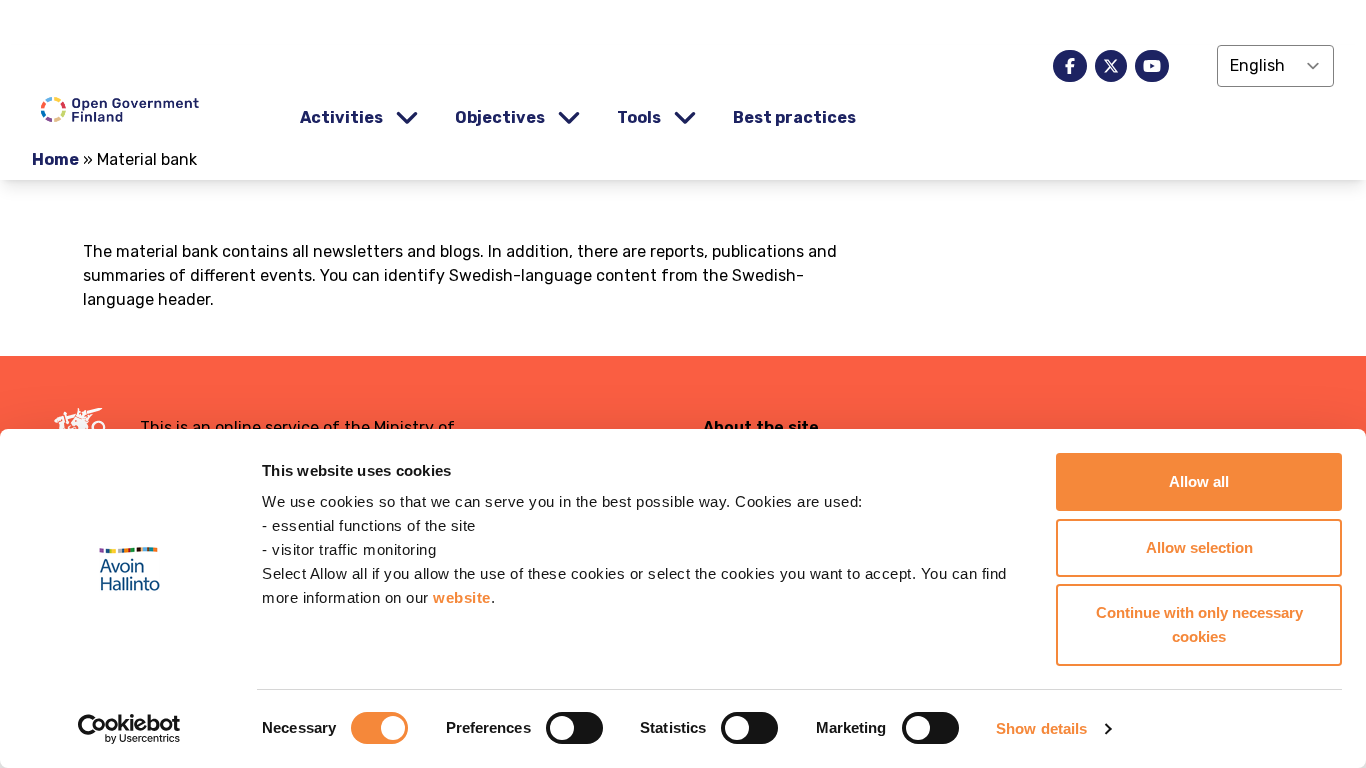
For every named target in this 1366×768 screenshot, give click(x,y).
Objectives (500, 117)
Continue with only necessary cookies (1199, 624)
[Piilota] (405, 118)
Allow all (1199, 481)
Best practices (794, 117)
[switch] (574, 728)
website (462, 597)
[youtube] (1152, 66)
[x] (1111, 66)
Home (55, 159)
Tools (639, 117)
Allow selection (1199, 547)
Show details (1041, 728)
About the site (761, 427)
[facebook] (1070, 66)
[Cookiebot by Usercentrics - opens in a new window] (129, 729)
